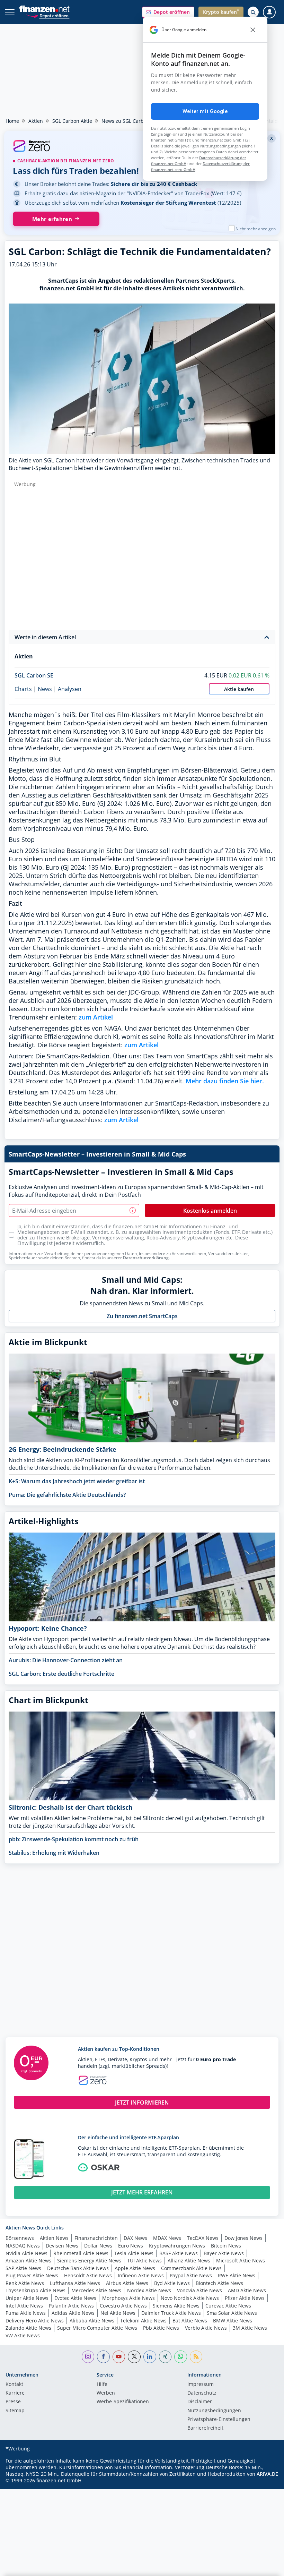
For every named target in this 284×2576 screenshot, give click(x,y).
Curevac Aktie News (228, 2306)
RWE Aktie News (237, 2275)
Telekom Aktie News (143, 2321)
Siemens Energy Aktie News (89, 2261)
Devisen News (62, 2246)
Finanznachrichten (96, 2238)
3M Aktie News (250, 2328)
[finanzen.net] (45, 9)
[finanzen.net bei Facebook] (103, 2357)
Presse (13, 2402)
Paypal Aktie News (191, 2275)
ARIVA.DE (267, 2474)
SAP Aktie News (23, 2268)
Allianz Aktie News (189, 2261)
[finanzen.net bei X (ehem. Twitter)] (134, 2357)
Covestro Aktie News (123, 2306)
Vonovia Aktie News (199, 2290)
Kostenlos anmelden (210, 1211)
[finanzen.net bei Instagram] (88, 2357)
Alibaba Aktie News (92, 2321)
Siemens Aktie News (176, 2306)
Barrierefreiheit (205, 2428)
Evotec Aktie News (75, 2298)
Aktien (36, 121)
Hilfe (102, 2385)
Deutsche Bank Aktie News (78, 2268)
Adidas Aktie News (73, 2313)
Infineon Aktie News (141, 2275)
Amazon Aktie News (28, 2261)
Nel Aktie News (118, 2313)
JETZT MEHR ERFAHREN (142, 2192)
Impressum (201, 2385)
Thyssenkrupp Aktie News (35, 2290)
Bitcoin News (226, 2246)
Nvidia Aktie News (26, 2253)
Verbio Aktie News (206, 2328)
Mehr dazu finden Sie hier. (225, 1081)
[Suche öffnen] (253, 12)
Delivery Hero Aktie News (35, 2321)
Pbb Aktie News (161, 2328)
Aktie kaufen (239, 689)
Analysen (70, 689)
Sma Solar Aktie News (232, 2313)
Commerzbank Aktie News (191, 2268)
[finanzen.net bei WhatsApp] (181, 2357)
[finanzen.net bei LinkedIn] (150, 2357)
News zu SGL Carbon (126, 121)
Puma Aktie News (26, 2313)
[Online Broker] (48, 15)
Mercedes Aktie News (96, 2290)
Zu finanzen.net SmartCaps (142, 1316)
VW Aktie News (23, 2335)
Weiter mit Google (205, 111)
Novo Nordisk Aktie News (190, 2298)
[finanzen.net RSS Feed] (196, 2357)
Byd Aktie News (172, 2283)
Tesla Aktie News (134, 2253)
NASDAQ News (23, 2246)
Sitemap (15, 2411)
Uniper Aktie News (27, 2298)
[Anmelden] (269, 12)
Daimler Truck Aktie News (171, 2313)
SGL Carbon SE (34, 675)
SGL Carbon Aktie (72, 121)
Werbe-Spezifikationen (123, 2402)
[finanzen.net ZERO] (142, 147)
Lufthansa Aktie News (75, 2283)
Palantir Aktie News (71, 2306)
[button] (168, 12)
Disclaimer (200, 2402)
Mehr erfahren (52, 219)
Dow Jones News (243, 2238)
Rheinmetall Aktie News (81, 2253)
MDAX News (167, 2238)
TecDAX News (203, 2238)
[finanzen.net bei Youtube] (119, 2357)
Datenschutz (202, 2393)
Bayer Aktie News (224, 2253)
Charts (23, 689)
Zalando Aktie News (28, 2328)
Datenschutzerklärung (146, 1258)
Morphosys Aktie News (128, 2298)
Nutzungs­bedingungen (214, 2411)
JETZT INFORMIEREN (142, 2102)
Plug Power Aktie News (32, 2275)
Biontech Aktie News (219, 2283)
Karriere (15, 2393)
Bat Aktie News (190, 2321)
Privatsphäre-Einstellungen (219, 2420)
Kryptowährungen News (177, 2246)
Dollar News (98, 2246)
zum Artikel (96, 1017)
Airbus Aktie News (127, 2283)
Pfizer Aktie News (245, 2298)
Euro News (131, 2246)
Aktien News (54, 2238)
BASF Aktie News (179, 2253)
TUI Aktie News (144, 2261)
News (45, 689)
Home (12, 121)
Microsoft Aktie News (241, 2261)
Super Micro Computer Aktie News (97, 2328)
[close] (253, 30)
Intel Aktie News (24, 2306)
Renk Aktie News (25, 2283)
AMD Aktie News (247, 2290)
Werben (106, 2393)
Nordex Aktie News (149, 2290)
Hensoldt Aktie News (88, 2275)
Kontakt (14, 2385)
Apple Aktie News (135, 2268)
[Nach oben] (265, 2567)
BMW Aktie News (233, 2321)
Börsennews (20, 2238)
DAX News (135, 2238)
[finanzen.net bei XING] (165, 2357)
